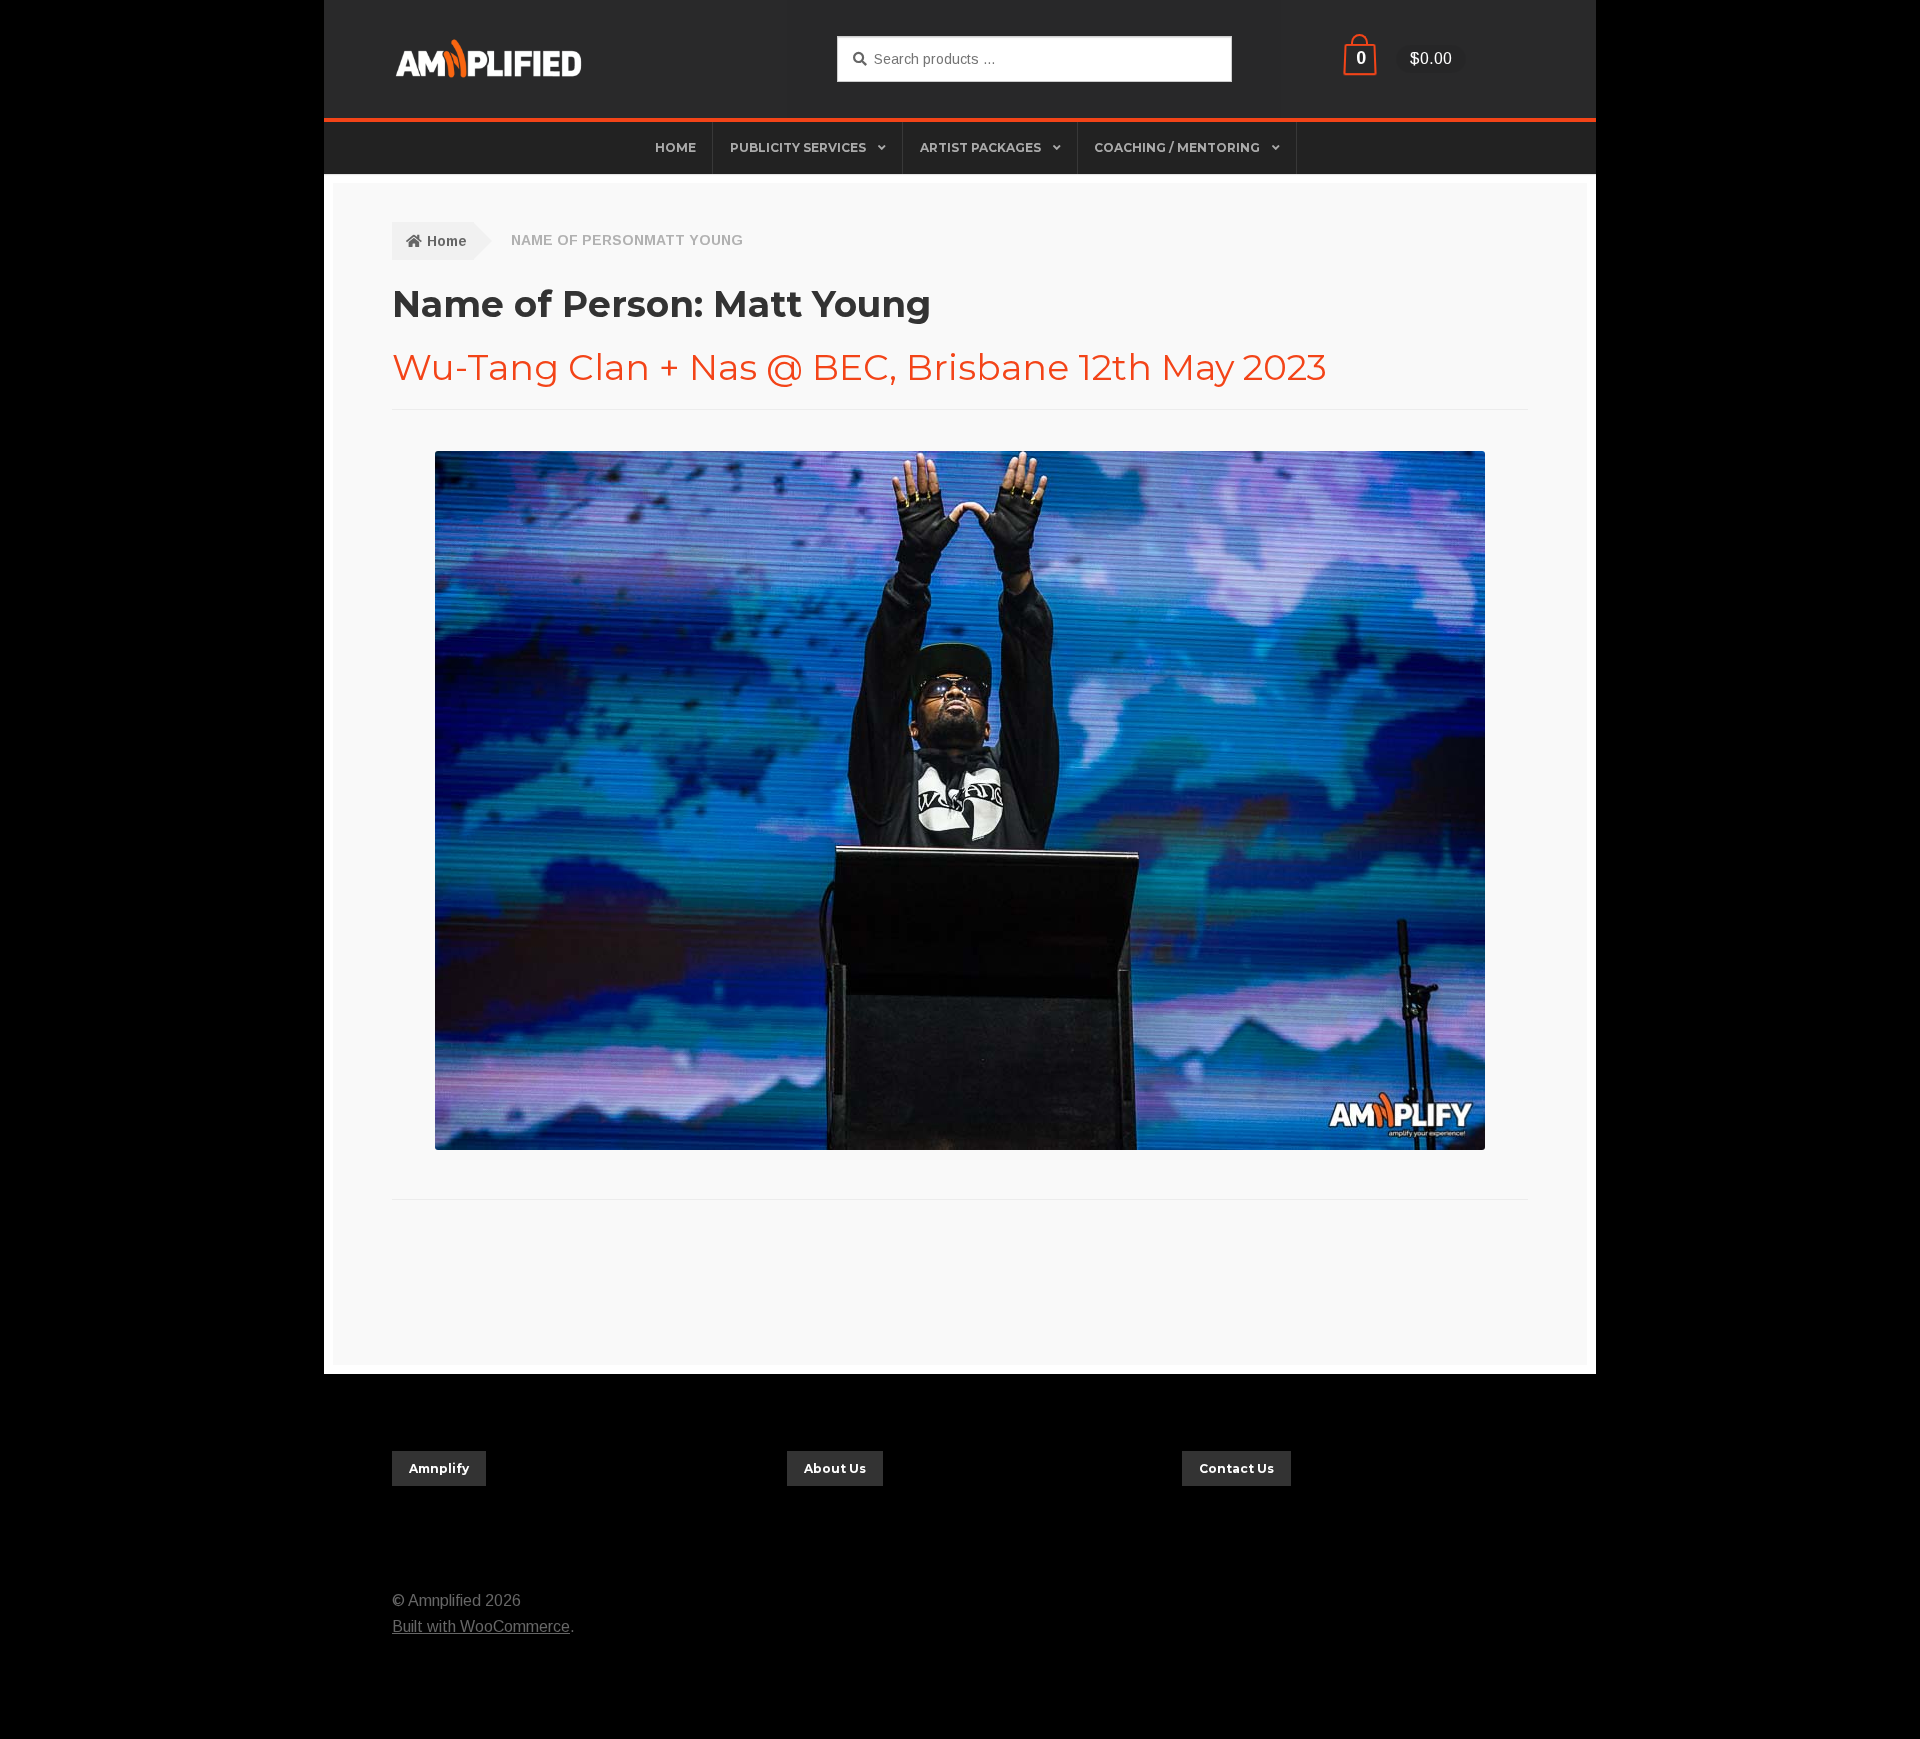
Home (447, 241)
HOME (675, 147)
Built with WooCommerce (481, 1626)
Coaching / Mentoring (1177, 147)
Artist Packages (980, 147)
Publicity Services (798, 147)
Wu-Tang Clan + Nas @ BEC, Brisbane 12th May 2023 (859, 367)
